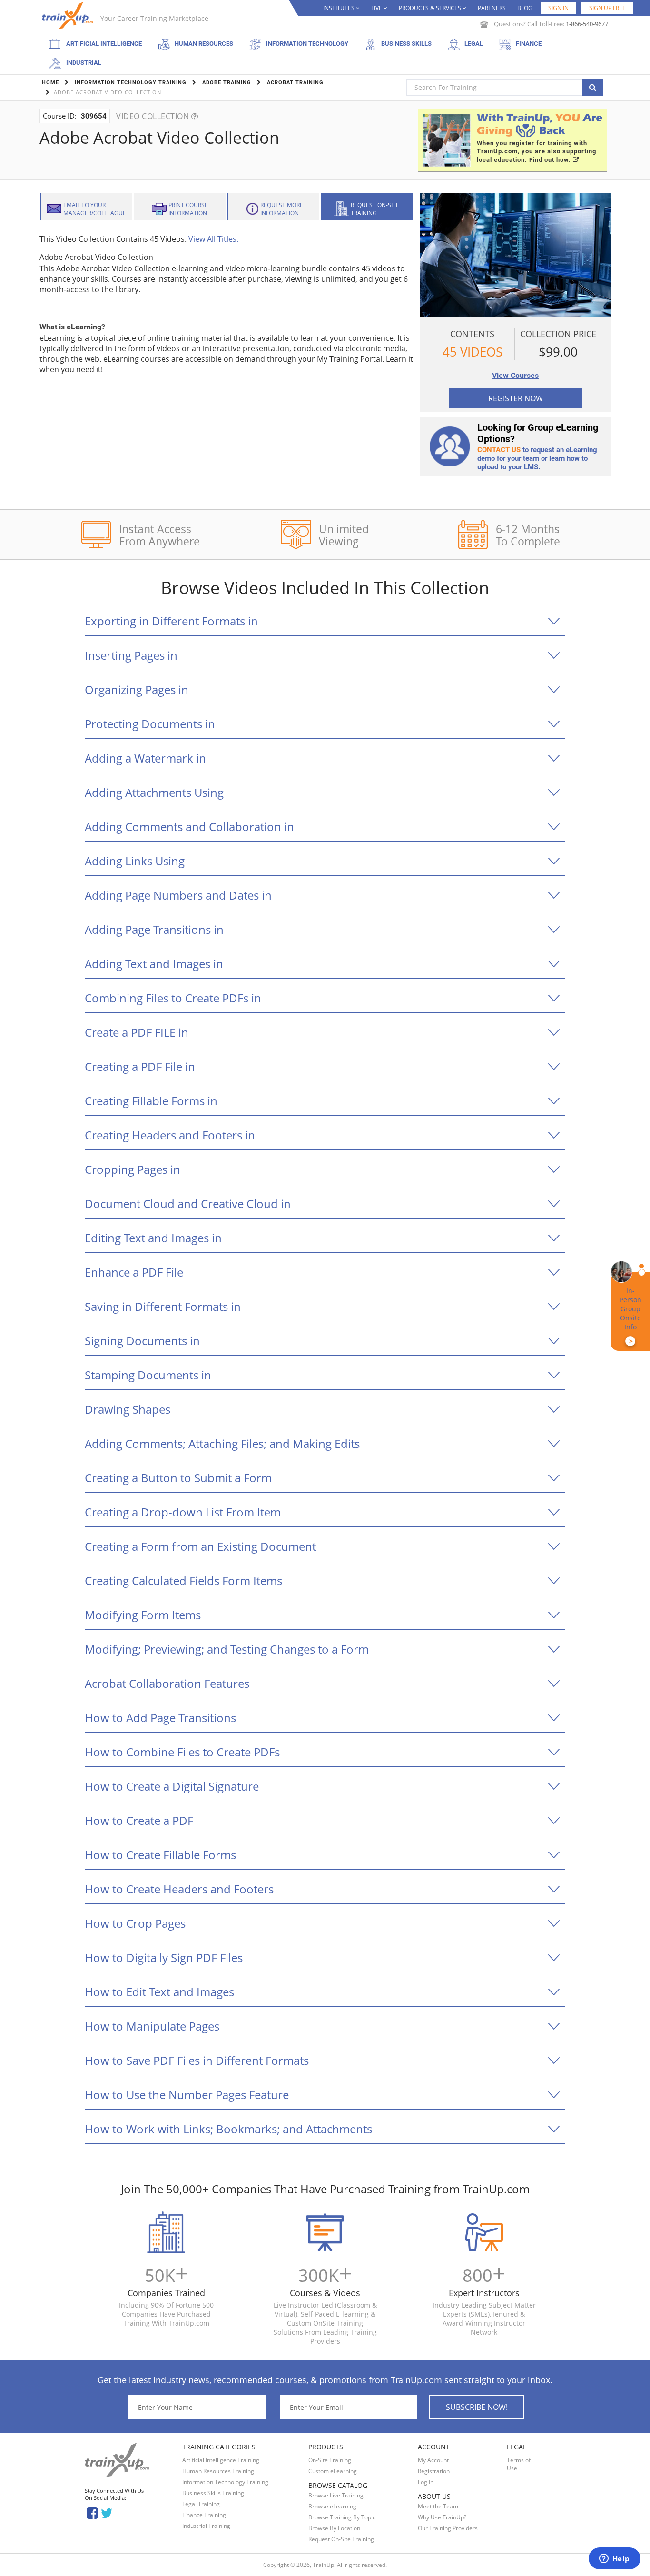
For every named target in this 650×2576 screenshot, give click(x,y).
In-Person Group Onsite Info (630, 1316)
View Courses (515, 375)
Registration (434, 2471)
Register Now (516, 398)
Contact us (499, 450)
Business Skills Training (213, 2493)
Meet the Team (438, 2506)
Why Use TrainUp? (442, 2517)
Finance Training (204, 2515)
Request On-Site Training (341, 2539)
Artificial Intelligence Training (221, 2460)
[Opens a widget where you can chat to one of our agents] (614, 2559)
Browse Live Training (336, 2495)
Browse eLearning (332, 2506)
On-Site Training (330, 2460)
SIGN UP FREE (607, 8)
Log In (426, 2482)
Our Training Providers (448, 2528)
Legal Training (201, 2504)
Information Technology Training (225, 2482)
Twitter (108, 2512)
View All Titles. (213, 239)
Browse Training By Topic (342, 2517)
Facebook (92, 2512)
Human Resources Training (218, 2471)
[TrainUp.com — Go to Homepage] (69, 15)
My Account (433, 2460)
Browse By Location (334, 2528)
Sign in (558, 8)
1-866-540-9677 (587, 24)
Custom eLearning (333, 2471)
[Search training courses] (593, 88)
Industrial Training (206, 2526)
